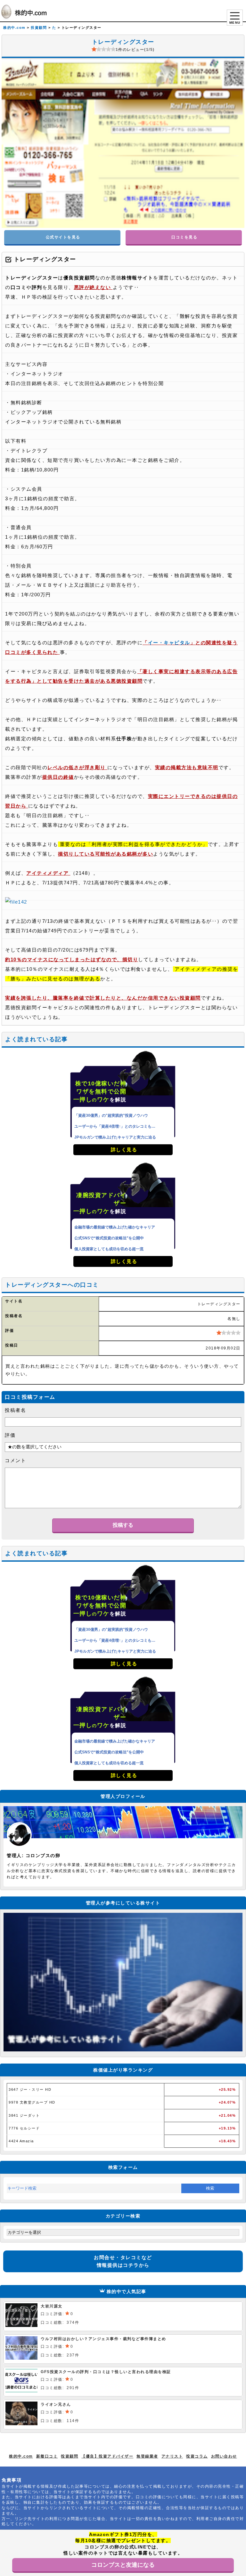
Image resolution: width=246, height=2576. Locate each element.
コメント (15, 1460)
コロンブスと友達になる (123, 2565)
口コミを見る (184, 237)
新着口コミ (47, 2456)
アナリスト (172, 2456)
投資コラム (197, 2456)
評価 (10, 1435)
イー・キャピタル (169, 643)
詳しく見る (123, 1150)
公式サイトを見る (62, 237)
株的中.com (21, 2456)
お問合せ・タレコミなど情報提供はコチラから (123, 2261)
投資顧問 (70, 2456)
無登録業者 (147, 2456)
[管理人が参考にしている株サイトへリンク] (123, 2050)
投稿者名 (15, 1410)
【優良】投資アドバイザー (107, 2456)
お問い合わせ (224, 2456)
